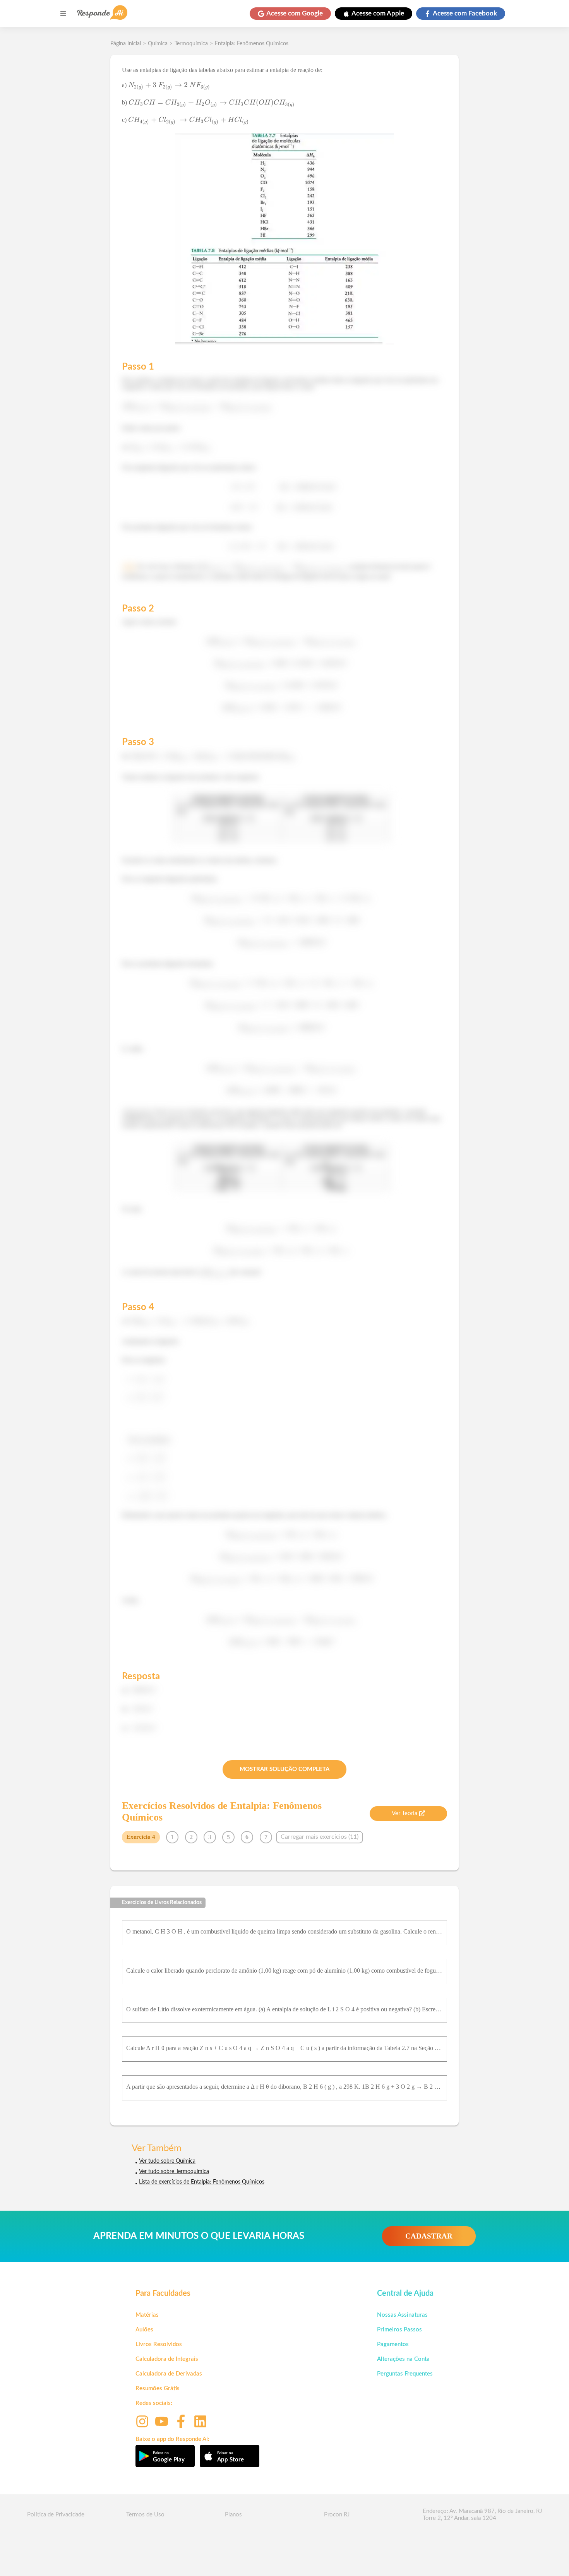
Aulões (144, 2330)
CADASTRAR (429, 2236)
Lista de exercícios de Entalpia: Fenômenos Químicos (202, 2182)
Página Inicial (126, 44)
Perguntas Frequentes (405, 2374)
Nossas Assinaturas (402, 2315)
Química (158, 44)
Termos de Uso (145, 2515)
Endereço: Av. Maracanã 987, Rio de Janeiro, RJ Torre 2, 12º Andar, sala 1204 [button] (482, 2515)
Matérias (147, 2315)
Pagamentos (393, 2344)
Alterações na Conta (403, 2359)
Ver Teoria (404, 1813)
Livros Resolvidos (159, 2344)
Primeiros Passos (399, 2330)
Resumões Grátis (158, 2388)
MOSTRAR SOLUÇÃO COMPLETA (284, 1769)
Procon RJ (337, 2515)
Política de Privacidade (56, 2515)
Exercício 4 (141, 1837)
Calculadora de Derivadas (169, 2374)
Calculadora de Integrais (167, 2359)
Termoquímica (191, 44)
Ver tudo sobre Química (167, 2161)
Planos (233, 2515)
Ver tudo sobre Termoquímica (174, 2172)
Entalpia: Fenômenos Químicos (252, 44)
